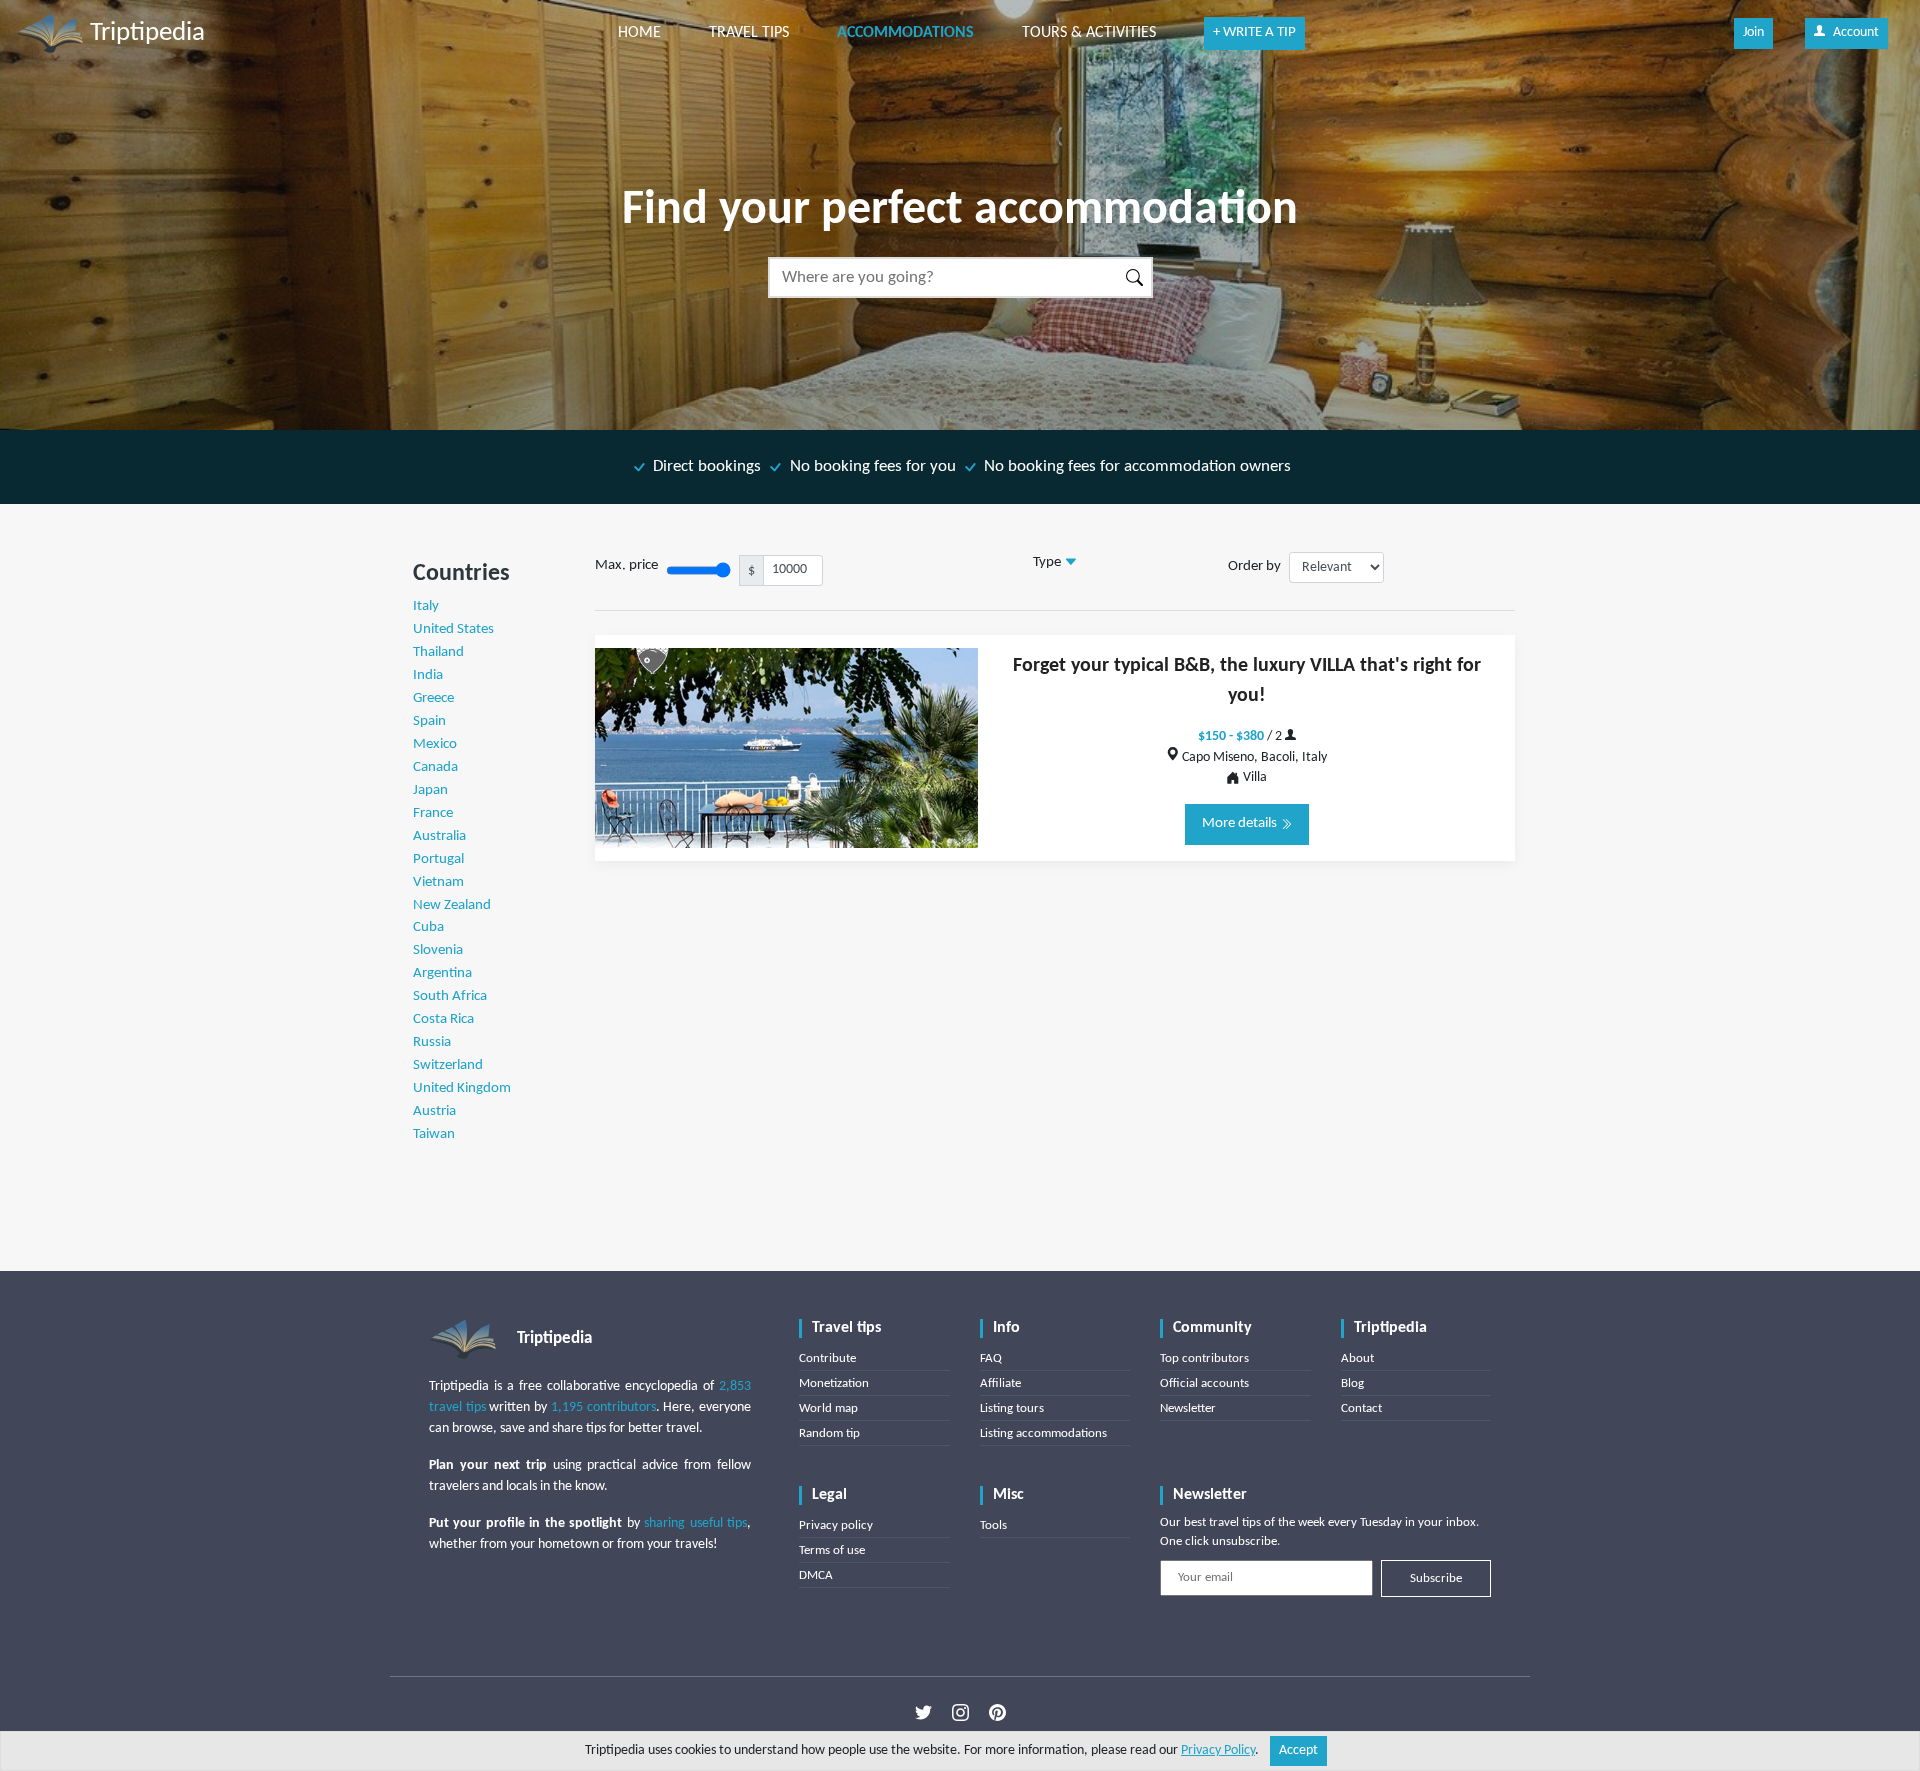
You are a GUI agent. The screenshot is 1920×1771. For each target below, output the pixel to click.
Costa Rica (443, 1019)
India (428, 675)
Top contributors (1204, 1358)
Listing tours (1012, 1408)
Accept (1298, 1750)
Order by (1254, 566)
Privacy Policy (1218, 1750)
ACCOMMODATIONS (905, 33)
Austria (434, 1111)
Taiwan (434, 1134)
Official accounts (1204, 1383)
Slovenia (438, 950)
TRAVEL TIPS (749, 33)
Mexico (435, 744)
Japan (430, 790)
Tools (993, 1525)
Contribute (827, 1358)
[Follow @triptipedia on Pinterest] (997, 1712)
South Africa (450, 996)
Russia (432, 1042)
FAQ (991, 1358)
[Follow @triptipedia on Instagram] (960, 1712)
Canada (435, 767)
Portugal (438, 859)
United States (453, 629)
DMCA (816, 1575)
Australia (439, 836)
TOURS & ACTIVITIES (1089, 33)
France (433, 813)
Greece (433, 698)
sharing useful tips (695, 1523)
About (1357, 1358)
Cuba (428, 927)
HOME (639, 33)
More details (1241, 823)
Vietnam (438, 882)
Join (1753, 32)
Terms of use (832, 1550)
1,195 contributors (603, 1407)
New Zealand (452, 905)
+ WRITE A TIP (1254, 32)
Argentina (442, 973)
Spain (429, 721)
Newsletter (1188, 1408)
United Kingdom (462, 1088)
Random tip (829, 1433)
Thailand (438, 652)
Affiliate (1000, 1383)
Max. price (626, 565)
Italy (426, 606)
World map (828, 1408)
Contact (1361, 1408)
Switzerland (448, 1065)
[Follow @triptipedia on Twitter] (923, 1712)
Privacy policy (836, 1525)
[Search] (1135, 277)
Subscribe (1436, 1578)
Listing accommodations (1043, 1433)
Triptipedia (144, 33)
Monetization (834, 1383)
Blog (1352, 1383)
